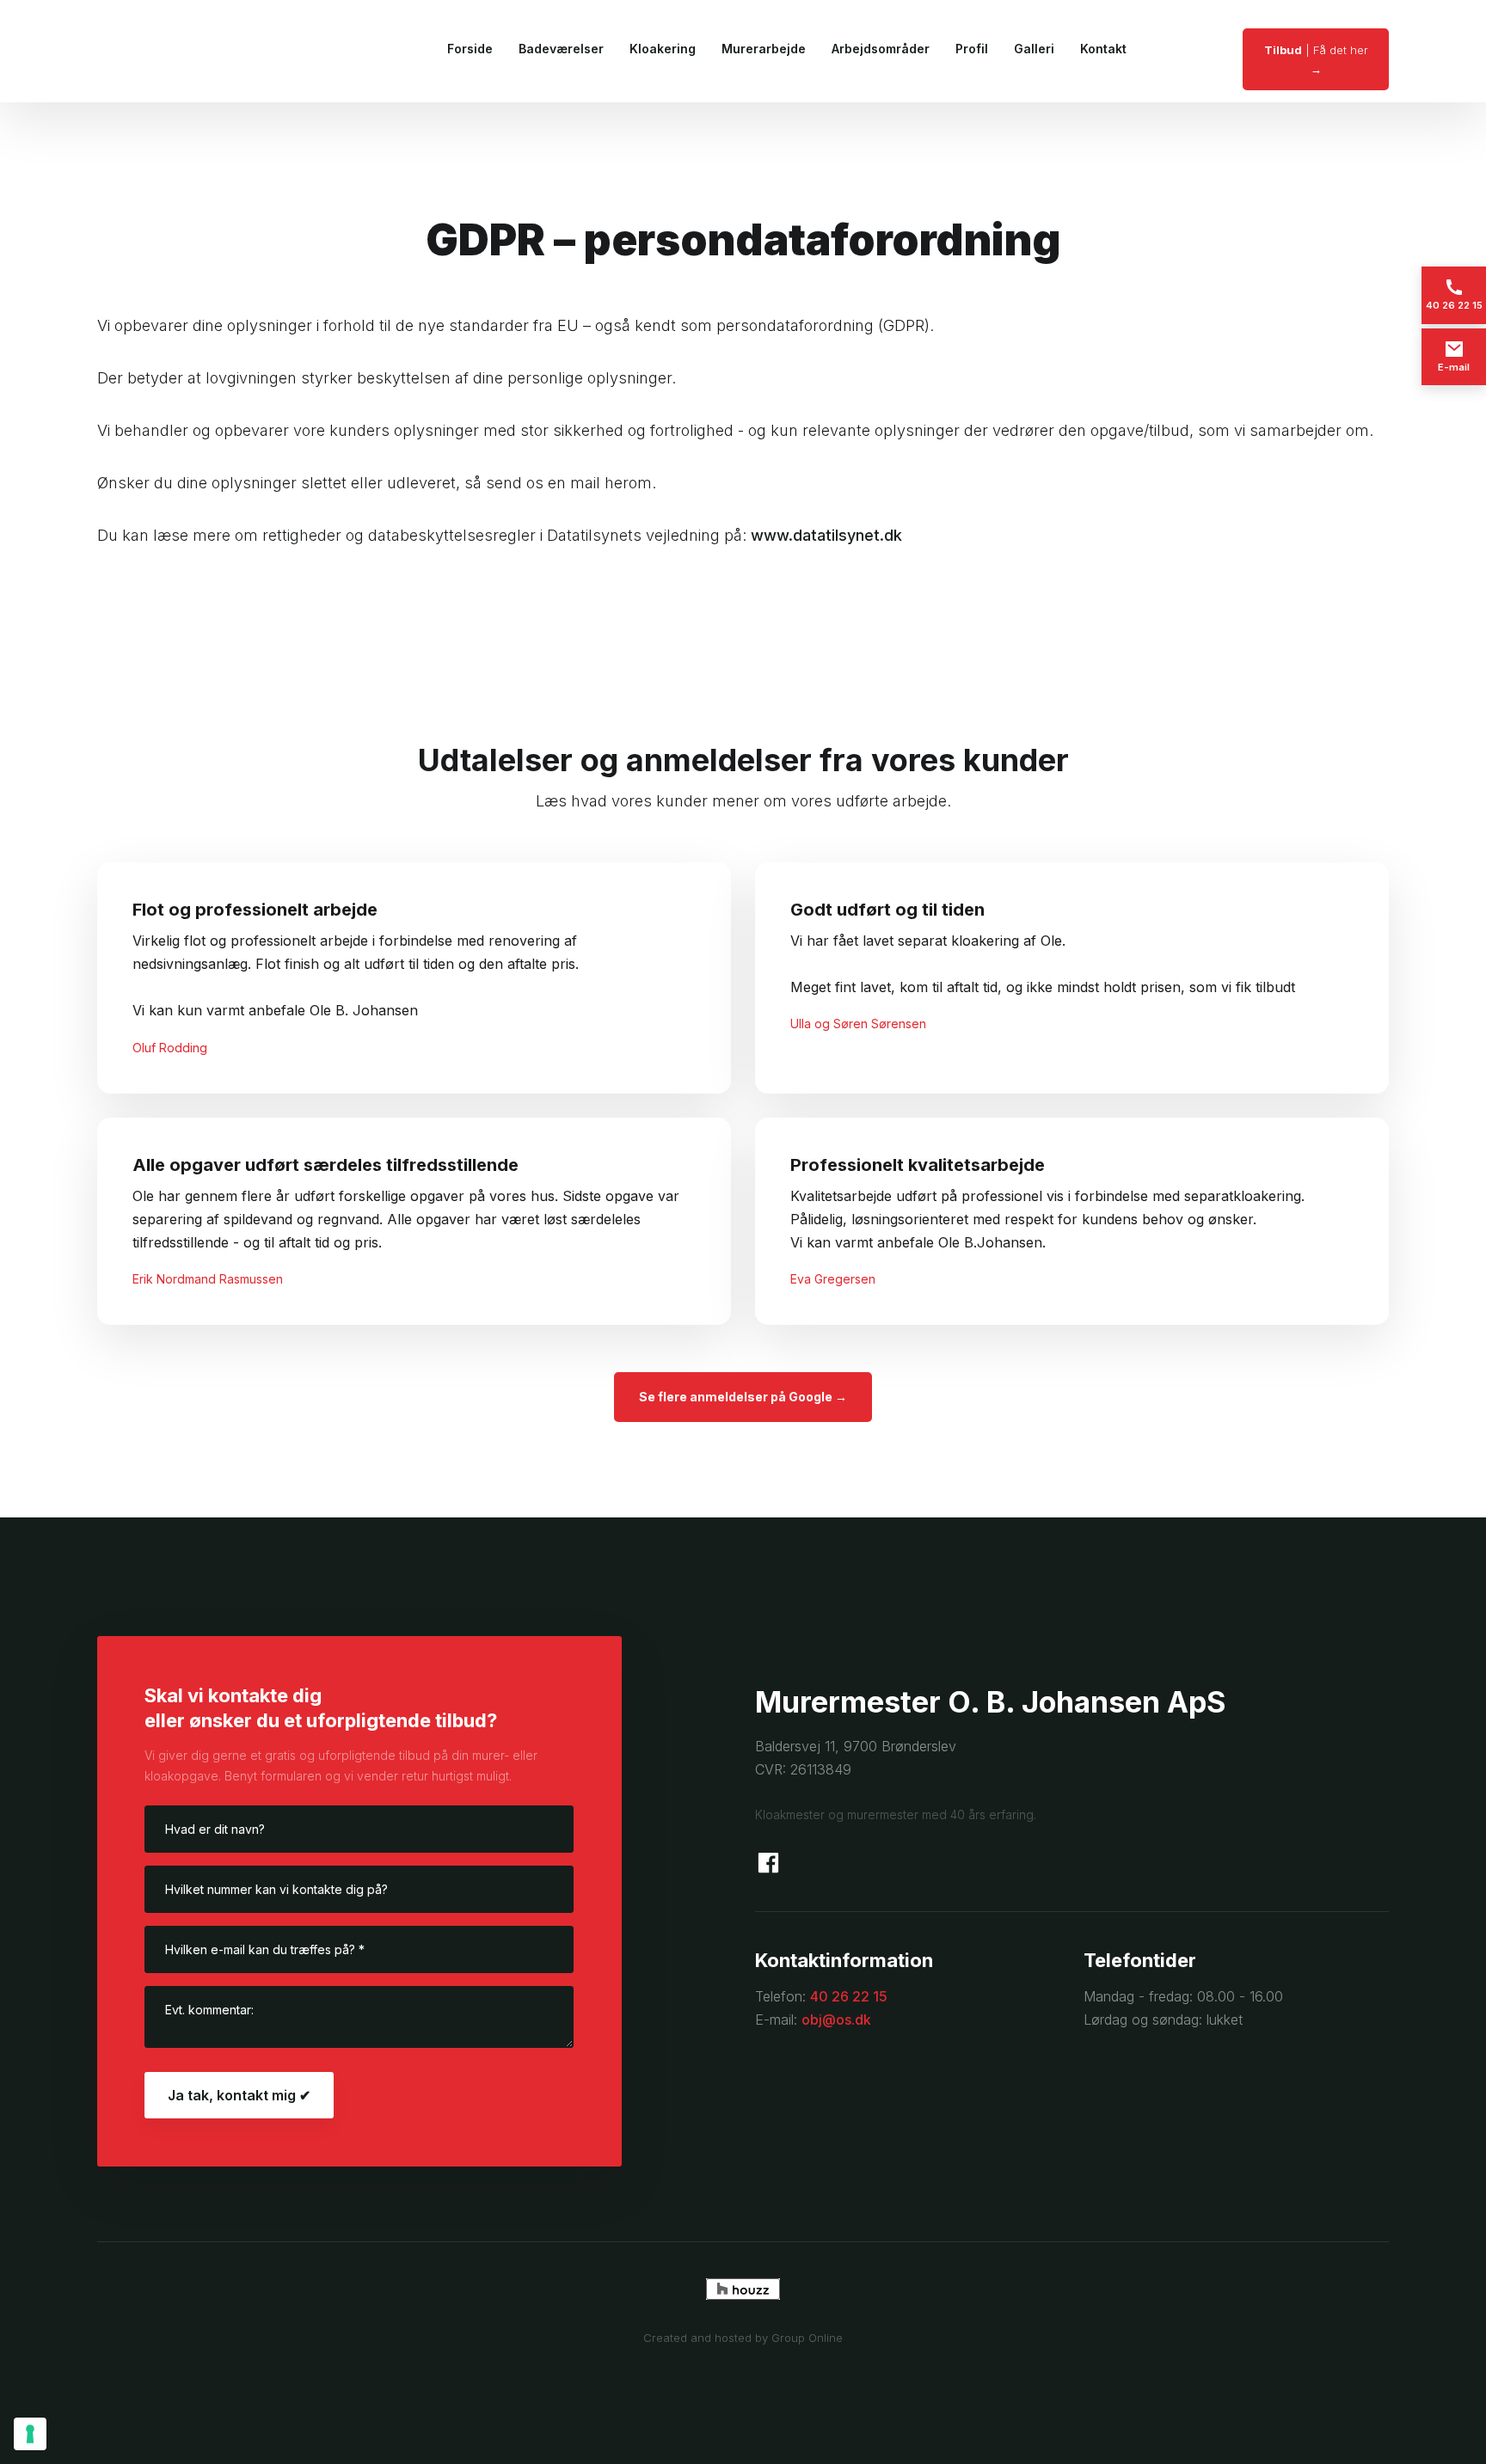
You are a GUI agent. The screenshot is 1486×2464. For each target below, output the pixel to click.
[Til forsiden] (176, 51)
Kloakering (663, 49)
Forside (470, 49)
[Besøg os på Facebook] (768, 1863)
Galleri (1034, 49)
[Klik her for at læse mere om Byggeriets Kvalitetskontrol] (1072, 2101)
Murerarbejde (764, 49)
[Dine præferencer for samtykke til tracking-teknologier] (30, 2434)
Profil (972, 49)
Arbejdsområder (881, 49)
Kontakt (1103, 49)
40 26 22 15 (849, 1996)
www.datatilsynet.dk (826, 535)
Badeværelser (561, 49)
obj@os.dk (836, 2020)
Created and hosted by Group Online (743, 2338)
